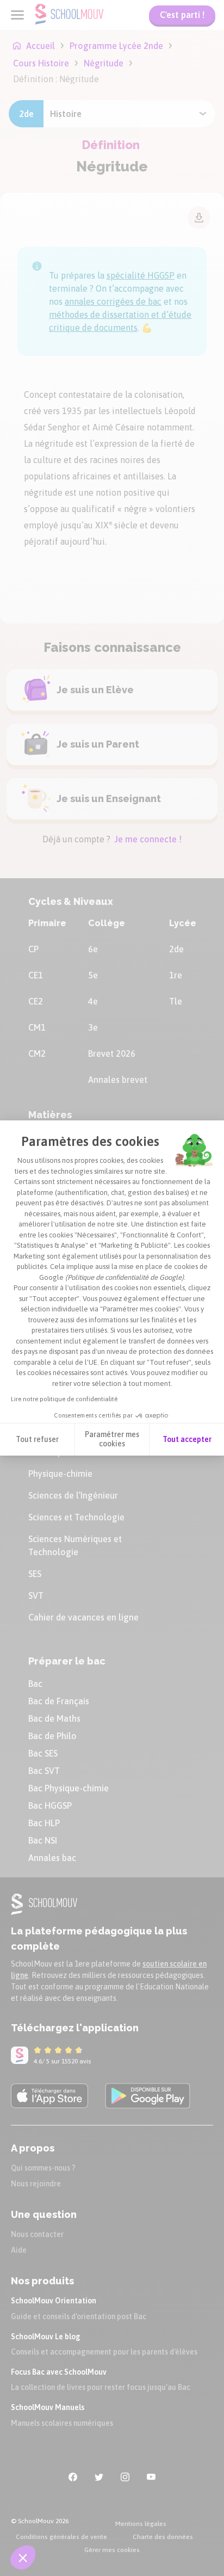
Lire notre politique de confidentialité (64, 1399)
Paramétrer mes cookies (112, 1439)
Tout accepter (187, 1439)
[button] (23, 2557)
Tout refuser (37, 1439)
